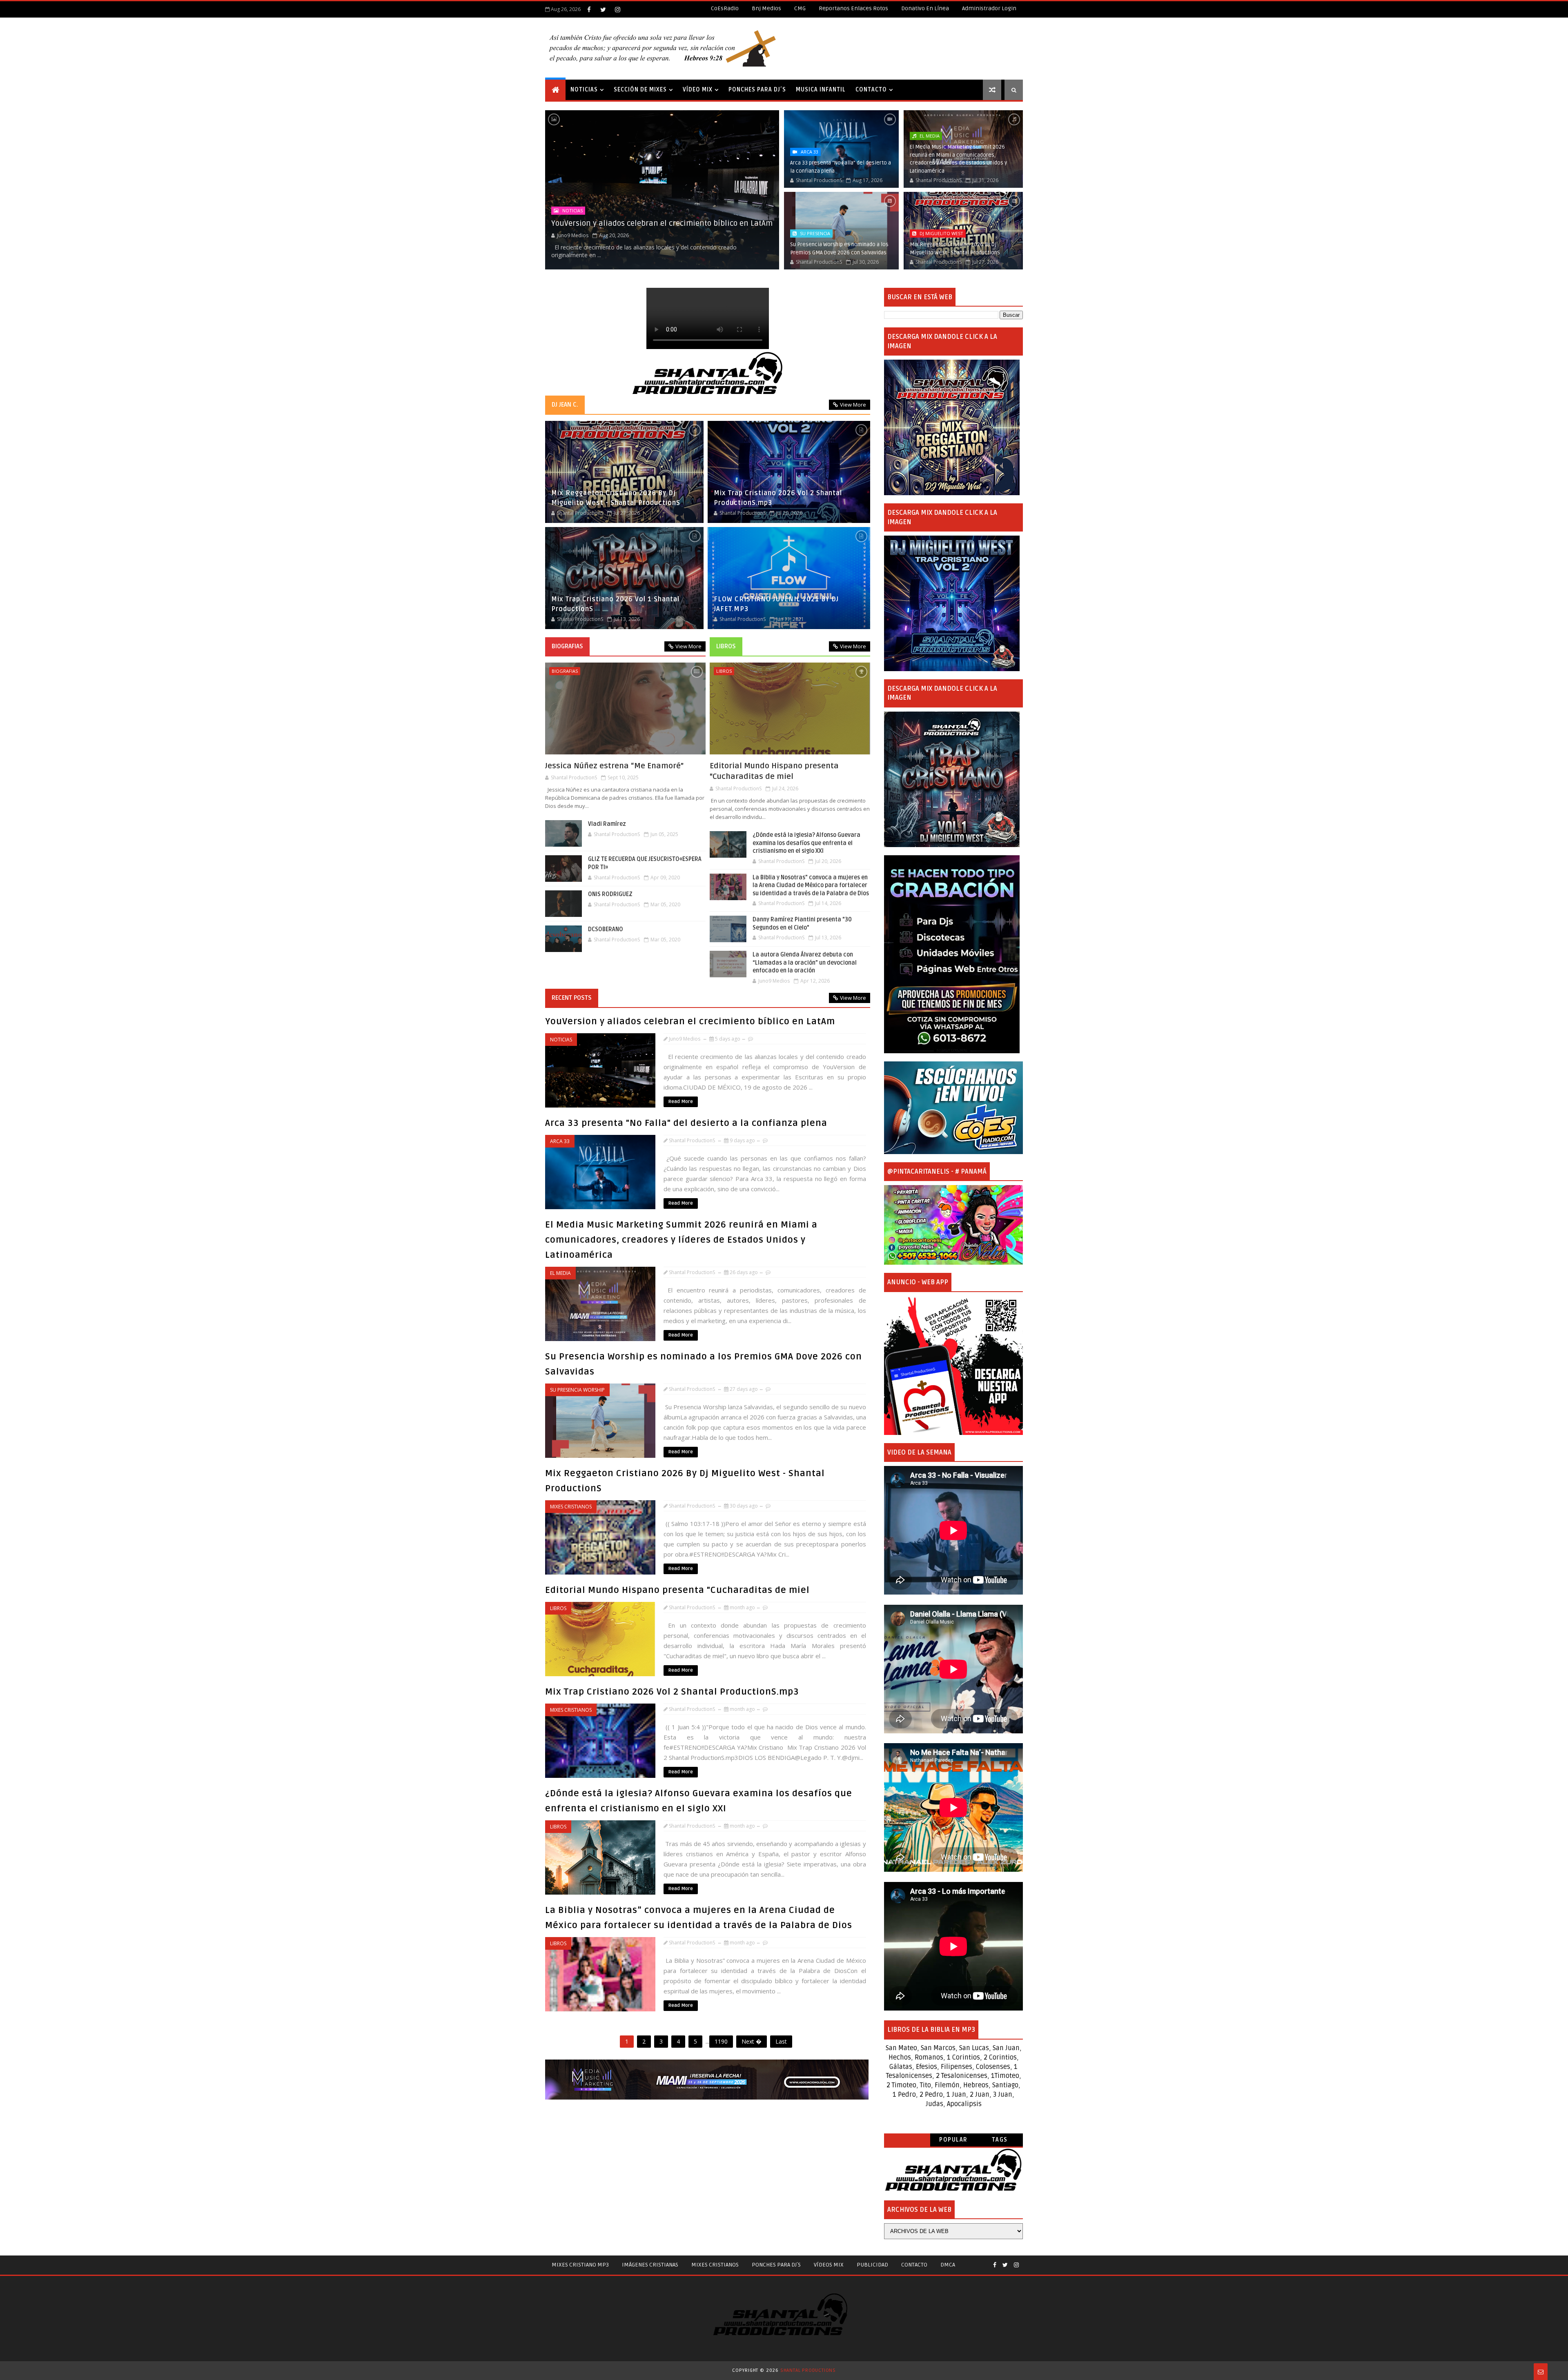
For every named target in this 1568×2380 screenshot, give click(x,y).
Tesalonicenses (909, 2076)
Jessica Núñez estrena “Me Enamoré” (614, 766)
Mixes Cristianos (571, 1507)
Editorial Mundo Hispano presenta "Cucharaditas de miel (774, 771)
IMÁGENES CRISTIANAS (650, 2265)
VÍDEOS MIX (829, 2265)
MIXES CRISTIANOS (715, 2265)
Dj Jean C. (565, 405)
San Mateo (901, 2048)
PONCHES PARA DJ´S (757, 90)
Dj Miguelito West (941, 233)
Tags (1000, 2140)
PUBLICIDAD (872, 2265)
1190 (721, 2041)
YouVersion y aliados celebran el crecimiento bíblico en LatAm (662, 223)
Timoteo (1007, 2076)
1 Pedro (904, 2095)
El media (930, 136)
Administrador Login (989, 8)
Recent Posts (572, 998)
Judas (934, 2104)
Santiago (1005, 2085)
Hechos (900, 2057)
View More (853, 405)
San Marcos (938, 2048)
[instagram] (617, 9)
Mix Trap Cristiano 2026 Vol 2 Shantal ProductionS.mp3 (672, 1692)
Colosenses (993, 2067)
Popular (953, 2140)
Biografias (567, 646)
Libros (726, 646)
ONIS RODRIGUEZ (610, 894)
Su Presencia (815, 233)
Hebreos (976, 2085)
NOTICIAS (584, 90)
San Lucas (974, 2048)
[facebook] (589, 9)
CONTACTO (871, 90)
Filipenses (957, 2067)
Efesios (927, 2067)
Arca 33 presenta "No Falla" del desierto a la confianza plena (686, 1123)
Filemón (947, 2085)
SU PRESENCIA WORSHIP (577, 1390)
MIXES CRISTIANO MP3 (580, 2265)
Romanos (929, 2057)
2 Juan (980, 2095)
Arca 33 (810, 152)
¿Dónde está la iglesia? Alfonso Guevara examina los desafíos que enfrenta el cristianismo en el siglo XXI (806, 843)
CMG (800, 8)
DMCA (948, 2265)
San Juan (1006, 2048)
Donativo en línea (925, 8)
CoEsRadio (725, 8)
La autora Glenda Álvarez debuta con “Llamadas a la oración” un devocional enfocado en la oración (805, 963)
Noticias (572, 210)
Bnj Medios (766, 8)
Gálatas (901, 2067)
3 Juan (1003, 2095)
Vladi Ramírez (607, 824)
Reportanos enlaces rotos (853, 8)
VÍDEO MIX (698, 90)
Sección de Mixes (640, 90)
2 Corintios (1000, 2057)
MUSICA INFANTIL (821, 90)
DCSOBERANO (606, 929)
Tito (925, 2085)
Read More (681, 1102)
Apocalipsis (964, 2104)
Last (781, 2041)
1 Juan (956, 2095)
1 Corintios (963, 2057)
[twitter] (603, 9)
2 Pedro (931, 2095)
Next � (752, 2041)
